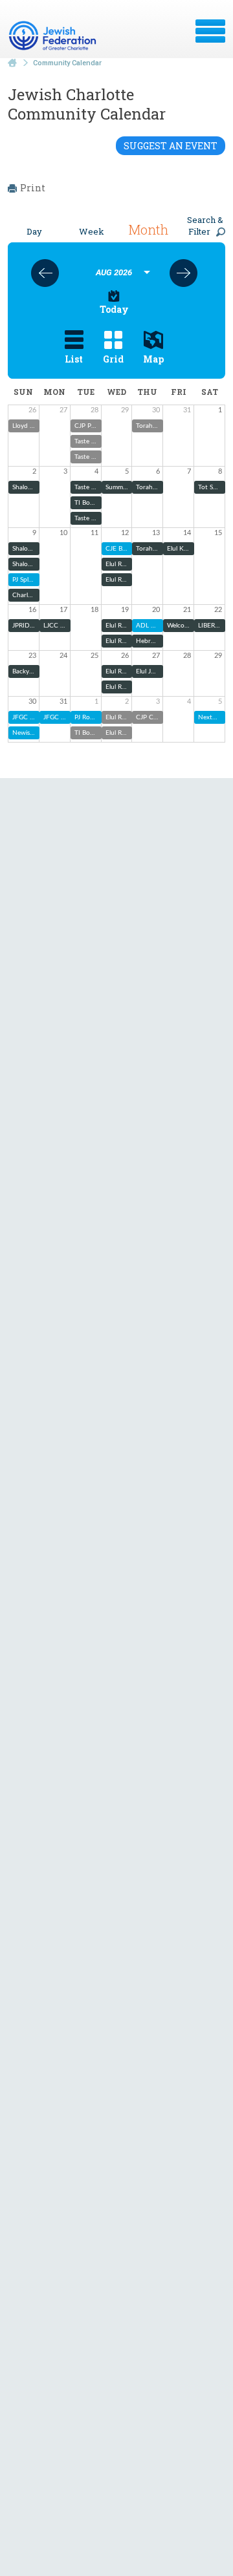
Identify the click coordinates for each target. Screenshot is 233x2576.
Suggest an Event (171, 146)
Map (153, 359)
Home (12, 63)
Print (33, 188)
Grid (113, 359)
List (74, 359)
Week (92, 231)
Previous (45, 273)
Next (183, 273)
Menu (210, 31)
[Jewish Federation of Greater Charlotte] (54, 36)
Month (148, 229)
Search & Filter (205, 226)
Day (34, 231)
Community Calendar (67, 63)
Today (114, 309)
